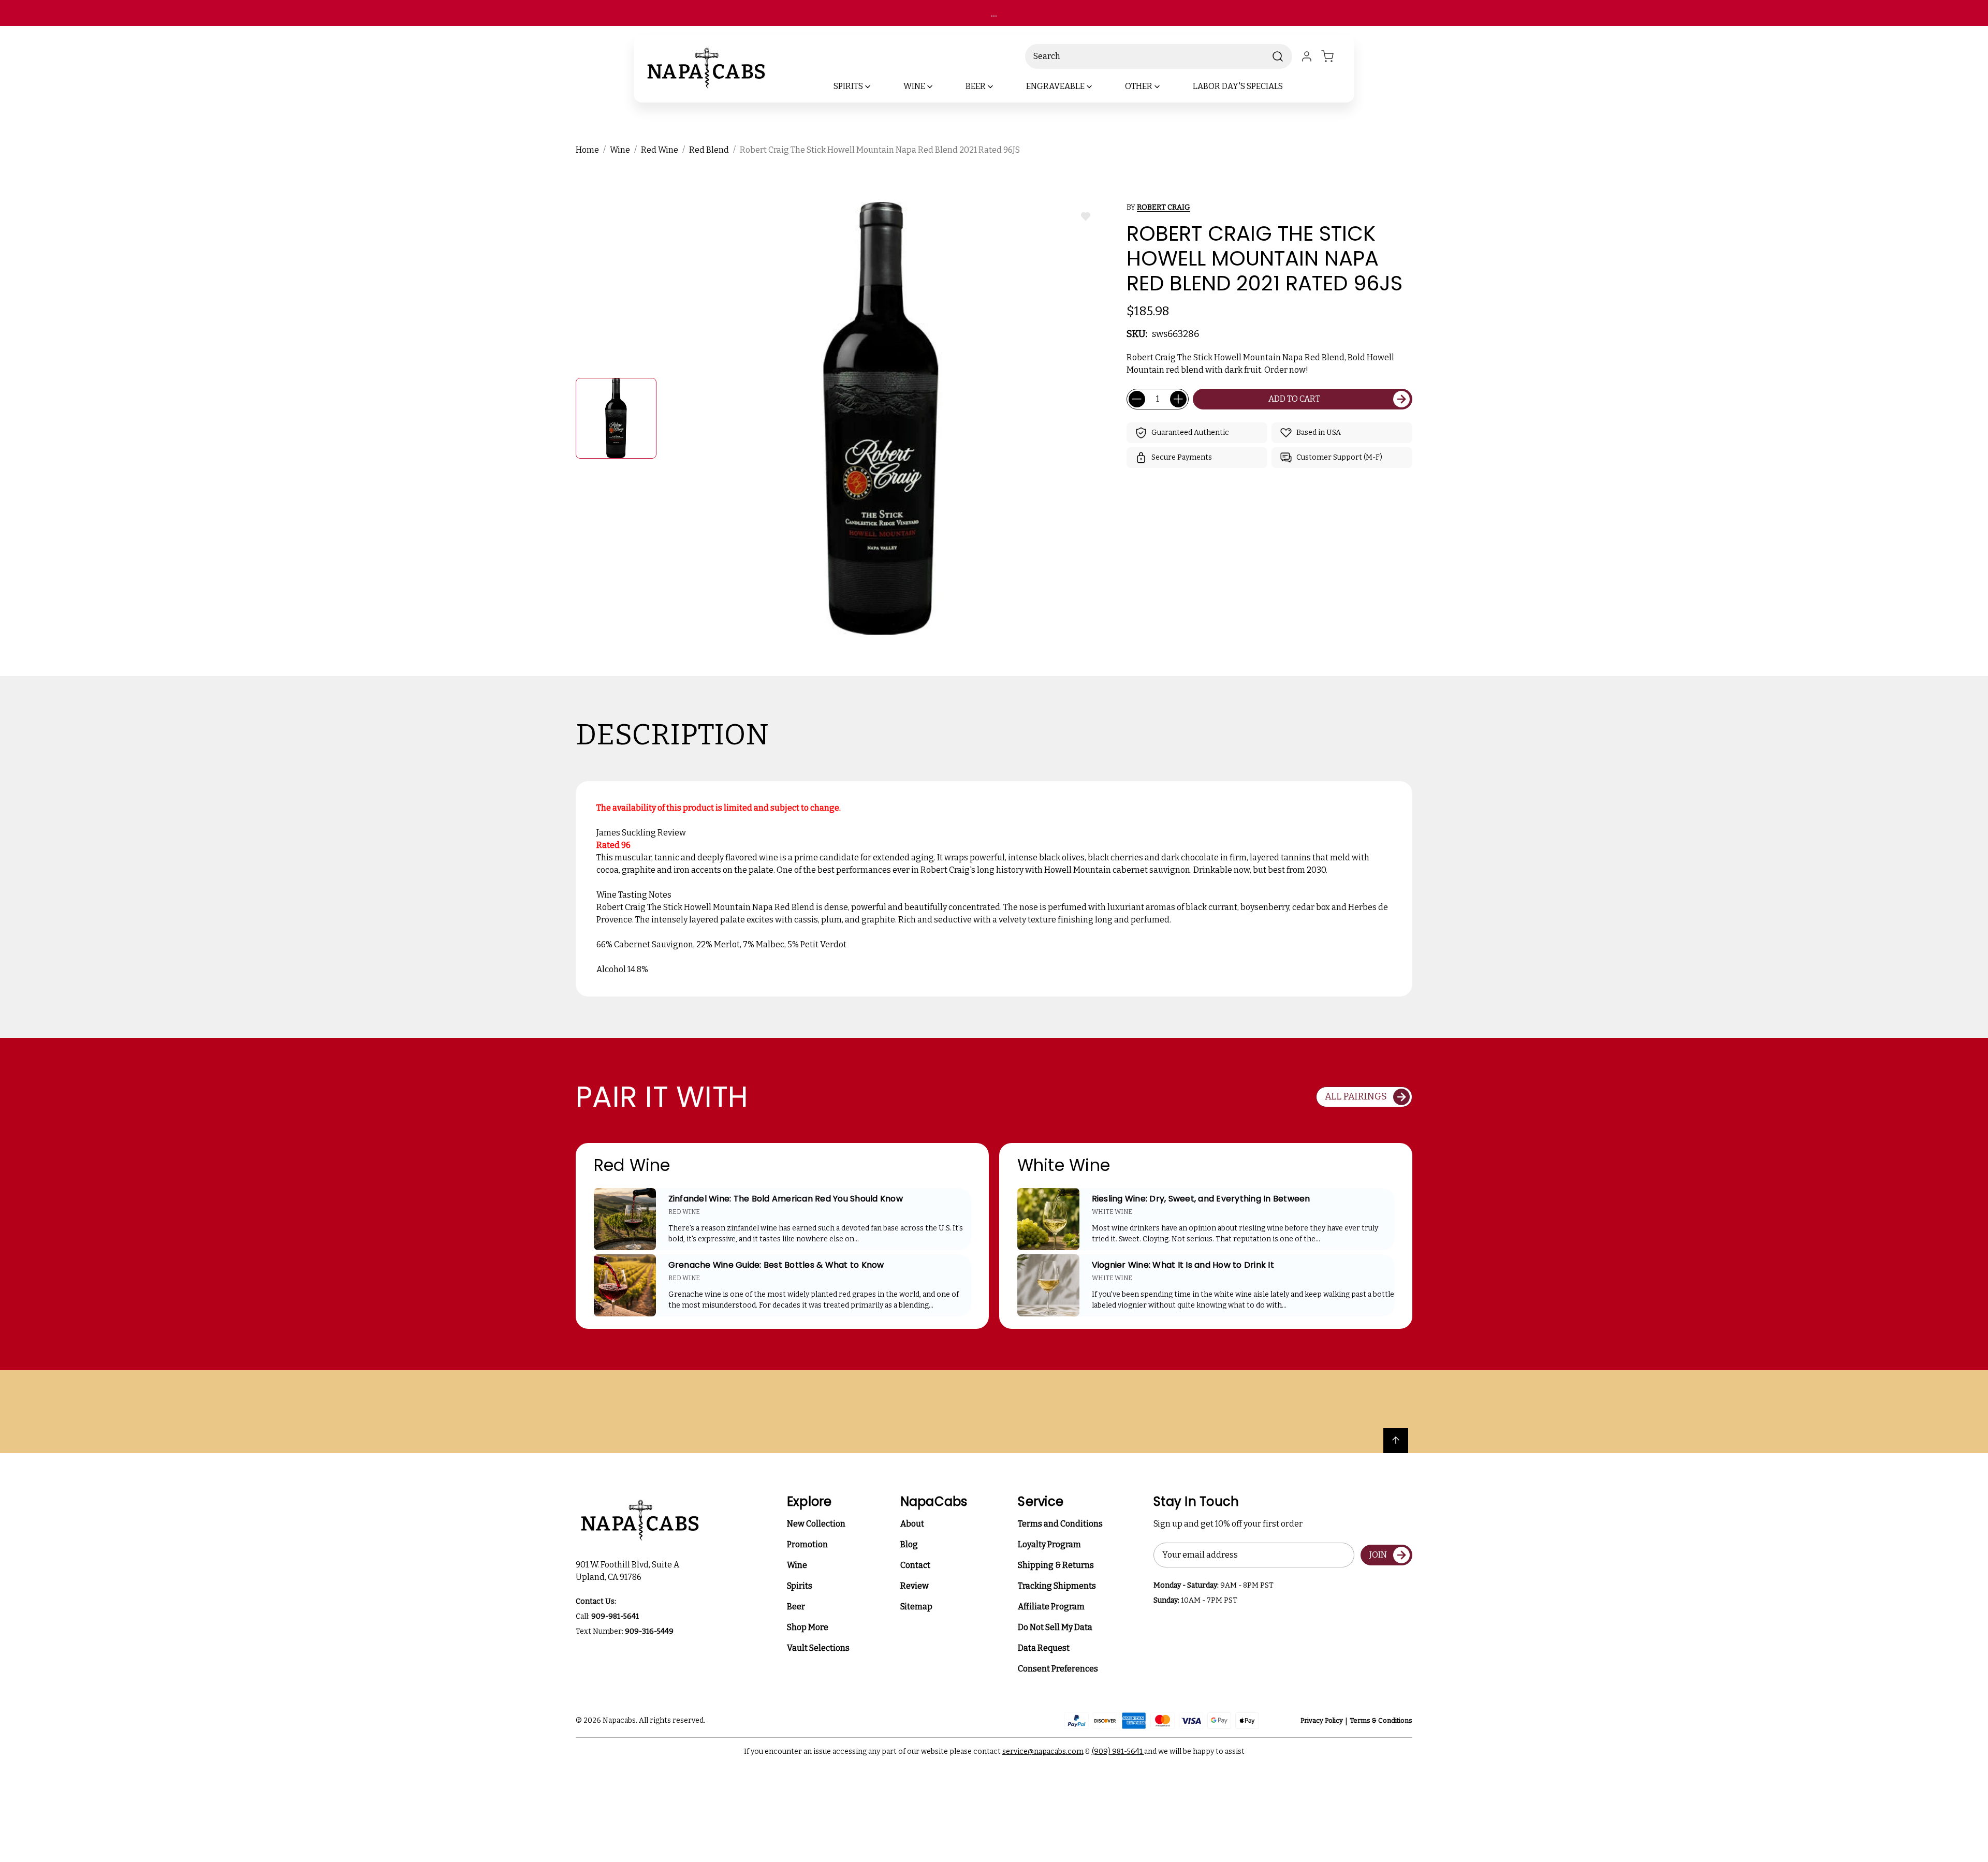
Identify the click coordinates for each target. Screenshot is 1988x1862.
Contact (915, 1565)
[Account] (1307, 56)
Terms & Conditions (1381, 1720)
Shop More (808, 1627)
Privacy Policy (1322, 1720)
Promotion (807, 1544)
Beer (796, 1607)
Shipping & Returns (1056, 1565)
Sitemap (916, 1607)
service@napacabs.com (1043, 1751)
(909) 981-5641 (1118, 1751)
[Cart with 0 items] (1334, 56)
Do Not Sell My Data (1055, 1627)
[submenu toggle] (876, 86)
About (912, 1524)
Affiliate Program (1051, 1607)
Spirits (800, 1586)
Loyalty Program (1049, 1544)
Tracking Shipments (1057, 1586)
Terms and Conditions (1060, 1524)
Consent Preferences (1058, 1669)
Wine (797, 1565)
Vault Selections (818, 1648)
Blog (909, 1544)
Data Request (1044, 1648)
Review (915, 1586)
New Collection (816, 1524)
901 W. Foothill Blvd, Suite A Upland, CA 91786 (629, 1571)
